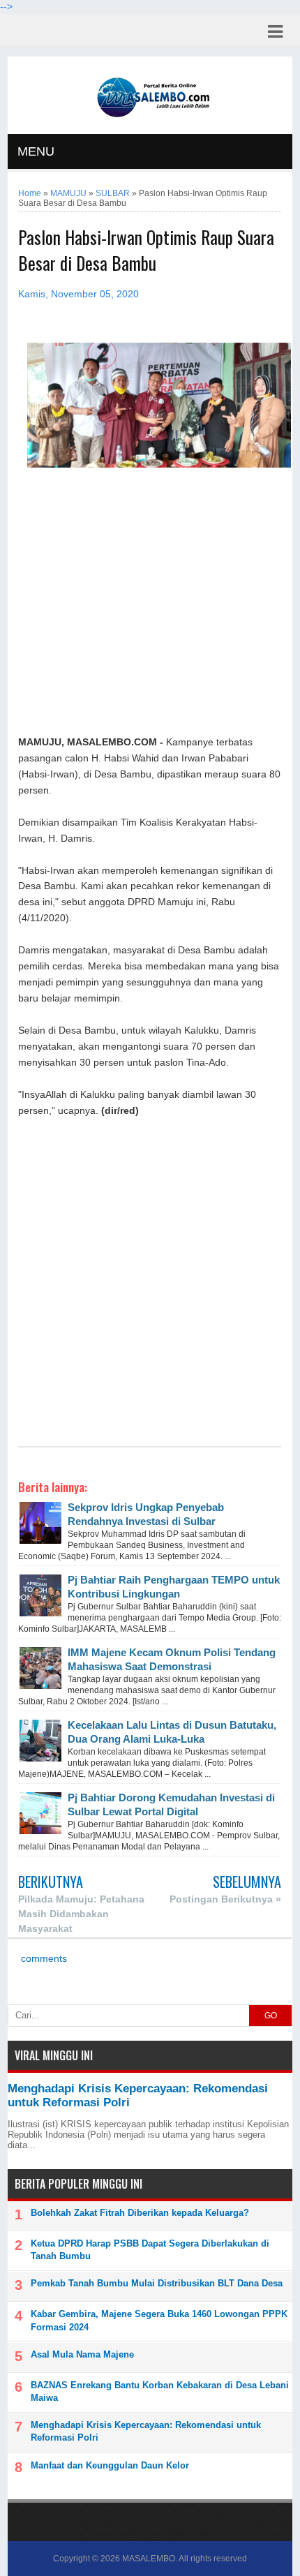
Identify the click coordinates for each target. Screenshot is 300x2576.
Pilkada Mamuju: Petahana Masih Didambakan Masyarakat (81, 1914)
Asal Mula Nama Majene (82, 2354)
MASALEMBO (149, 2559)
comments (43, 1959)
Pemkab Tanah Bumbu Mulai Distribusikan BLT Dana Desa (157, 2283)
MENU (36, 151)
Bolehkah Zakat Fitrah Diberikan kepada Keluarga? (140, 2213)
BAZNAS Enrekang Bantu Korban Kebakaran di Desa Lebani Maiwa (160, 2391)
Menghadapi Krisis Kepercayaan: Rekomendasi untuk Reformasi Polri (146, 2431)
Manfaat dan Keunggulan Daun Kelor (110, 2465)
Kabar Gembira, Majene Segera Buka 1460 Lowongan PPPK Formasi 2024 (159, 2320)
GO (271, 2016)
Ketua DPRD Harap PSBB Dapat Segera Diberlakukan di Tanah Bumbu (150, 2250)
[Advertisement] (150, 602)
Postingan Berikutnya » (225, 1899)
